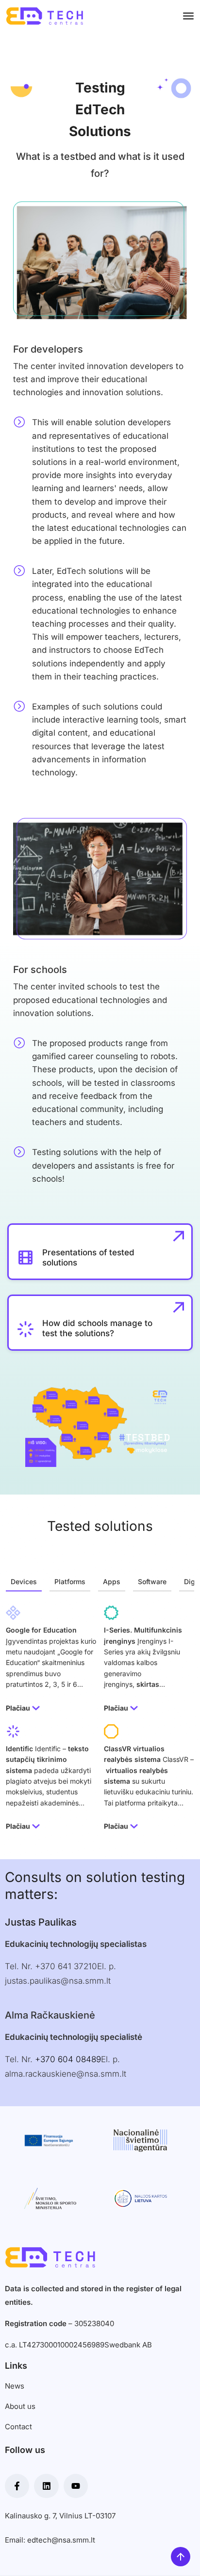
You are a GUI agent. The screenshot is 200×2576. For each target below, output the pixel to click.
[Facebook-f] (17, 2486)
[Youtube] (76, 2486)
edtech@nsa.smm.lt (61, 2540)
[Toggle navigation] (188, 16)
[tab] (24, 1582)
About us (20, 2406)
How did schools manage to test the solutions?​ (97, 1328)
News (15, 2386)
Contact (18, 2427)
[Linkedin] (46, 2486)
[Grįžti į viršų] (181, 2557)
